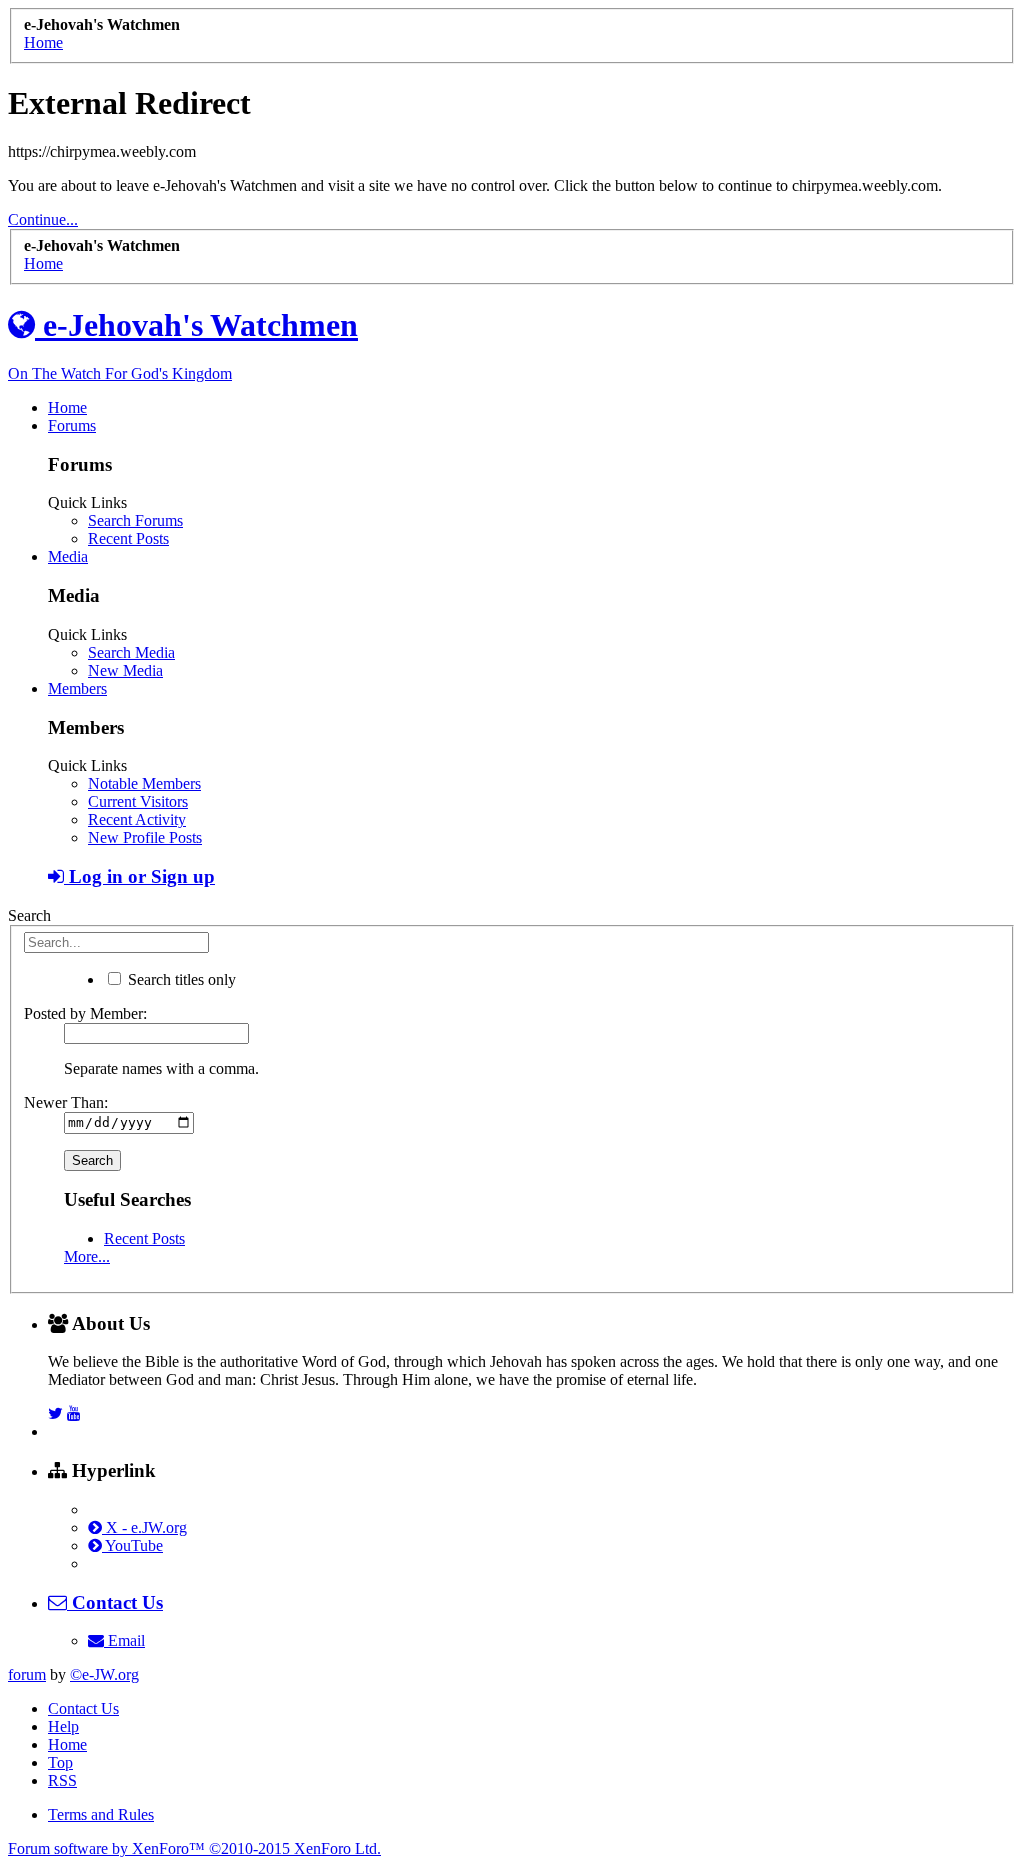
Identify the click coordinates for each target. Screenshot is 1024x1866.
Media (68, 556)
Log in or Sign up (139, 876)
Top (60, 1762)
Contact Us (83, 1708)
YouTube (132, 1545)
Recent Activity (137, 819)
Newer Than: (66, 1102)
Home (67, 407)
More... (87, 1256)
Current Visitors (138, 801)
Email (124, 1640)
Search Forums (135, 520)
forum (27, 1674)
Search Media (131, 652)
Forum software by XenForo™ (194, 1848)
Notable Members (144, 783)
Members (77, 688)
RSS (62, 1780)
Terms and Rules (101, 1814)
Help (63, 1726)
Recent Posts (128, 538)
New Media (125, 670)
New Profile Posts (145, 837)
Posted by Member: (85, 1013)
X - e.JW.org (144, 1527)
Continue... (43, 219)
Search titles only (180, 979)
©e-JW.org (104, 1674)
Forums (72, 425)
